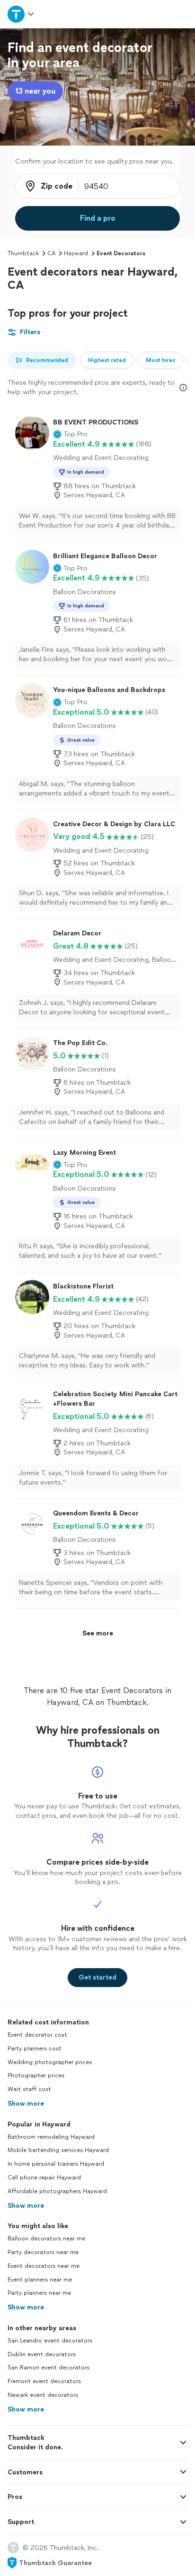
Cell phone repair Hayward (44, 2178)
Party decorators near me (43, 2252)
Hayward (76, 253)
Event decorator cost (37, 2035)
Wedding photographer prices (50, 2062)
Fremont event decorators (44, 2381)
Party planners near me (39, 2293)
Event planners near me (40, 2280)
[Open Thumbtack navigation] (21, 14)
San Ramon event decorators (49, 2368)
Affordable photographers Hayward (57, 2191)
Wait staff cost (29, 2089)
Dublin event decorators (42, 2354)
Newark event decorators (43, 2395)
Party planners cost (35, 2049)
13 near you (35, 91)
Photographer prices (36, 2075)
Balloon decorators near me (46, 2239)
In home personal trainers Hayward (56, 2164)
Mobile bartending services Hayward (58, 2150)
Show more (26, 2104)
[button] (70, 434)
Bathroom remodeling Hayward (51, 2137)
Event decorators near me (44, 2266)
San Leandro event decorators (50, 2341)
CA (51, 253)
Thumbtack (23, 253)
